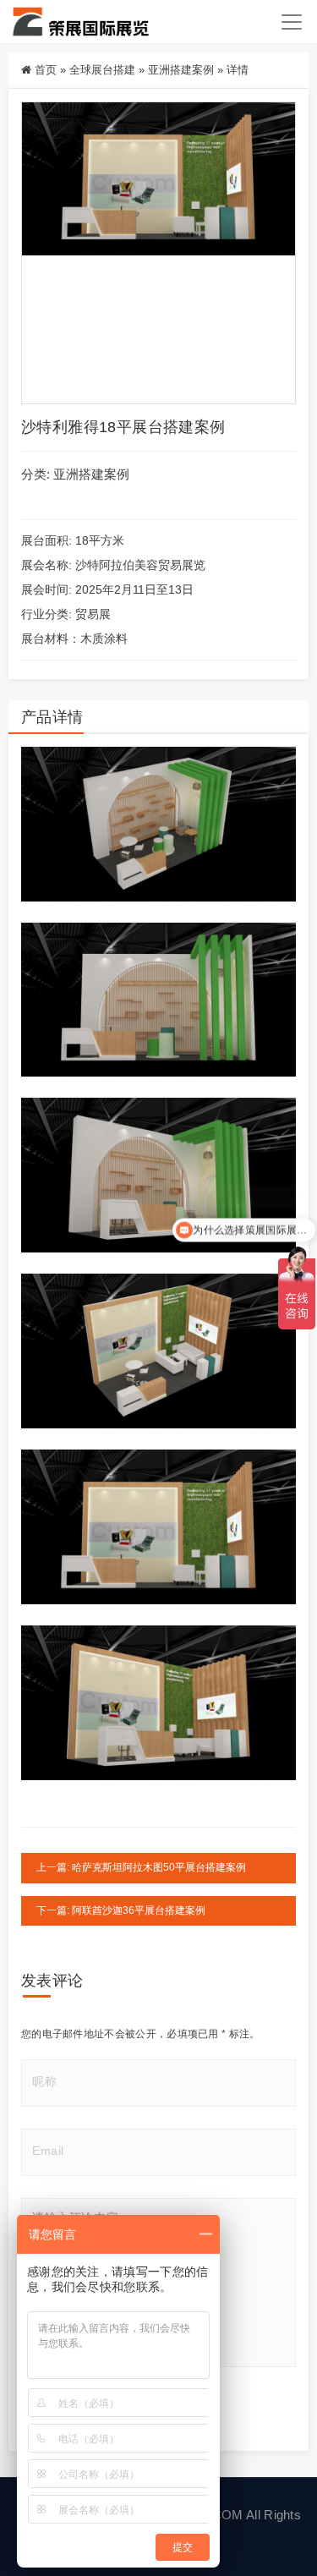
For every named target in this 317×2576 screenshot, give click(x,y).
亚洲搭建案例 (181, 70)
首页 (46, 70)
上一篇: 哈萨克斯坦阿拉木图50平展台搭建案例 (141, 1867)
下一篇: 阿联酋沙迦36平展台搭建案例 (121, 1910)
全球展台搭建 (102, 70)
